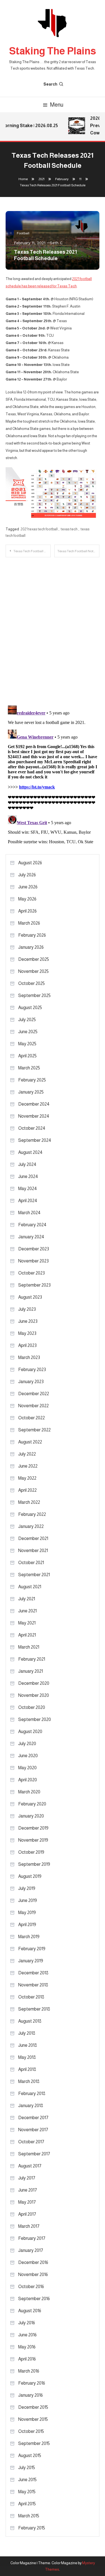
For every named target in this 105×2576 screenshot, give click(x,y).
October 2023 (32, 1273)
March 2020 (29, 1792)
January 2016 (31, 2395)
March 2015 (29, 2516)
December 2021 (33, 1538)
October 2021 (31, 1563)
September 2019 (34, 1864)
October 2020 (32, 1707)
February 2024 (32, 1225)
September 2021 (34, 1575)
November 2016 (33, 2274)
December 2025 (34, 959)
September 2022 (34, 1430)
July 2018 (27, 2033)
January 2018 (31, 2106)
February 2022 (32, 1514)
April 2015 (27, 2504)
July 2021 (27, 1599)
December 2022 (34, 1394)
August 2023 (30, 1297)
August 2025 (30, 1008)
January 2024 (31, 1237)
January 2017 (31, 2250)
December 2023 (34, 1249)
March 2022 (29, 1502)
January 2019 (31, 1961)
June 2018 (28, 2045)
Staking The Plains (53, 51)
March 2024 (29, 1213)
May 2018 (27, 2057)
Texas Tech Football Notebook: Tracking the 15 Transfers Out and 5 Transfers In (78, 551)
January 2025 (31, 1092)
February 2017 (32, 2238)
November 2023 (33, 1261)
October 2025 (32, 983)
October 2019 (31, 1852)
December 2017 (33, 2118)
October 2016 (31, 2287)
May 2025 (27, 1044)
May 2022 (27, 1478)
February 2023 (32, 1370)
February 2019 (32, 1949)
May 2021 (27, 1623)
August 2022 (30, 1442)
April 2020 (28, 1780)
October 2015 (31, 2431)
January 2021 (31, 1671)
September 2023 (34, 1285)
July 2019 (27, 1888)
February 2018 (32, 2093)
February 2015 (32, 2528)
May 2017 (27, 2202)
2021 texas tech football (39, 529)
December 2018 (33, 1973)
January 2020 (31, 1816)
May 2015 (27, 2492)
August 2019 (30, 1876)
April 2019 (27, 1925)
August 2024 (30, 1152)
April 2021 (27, 1635)
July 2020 (27, 1744)
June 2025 (28, 1032)
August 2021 (30, 1587)
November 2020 (34, 1695)
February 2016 (32, 2383)
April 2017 (27, 2214)
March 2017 (29, 2226)
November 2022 (33, 1406)
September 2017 (34, 2154)
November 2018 (33, 1985)
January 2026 (31, 947)
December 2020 (34, 1683)
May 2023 (27, 1333)
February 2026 (32, 935)
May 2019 (27, 1912)
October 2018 (31, 1997)
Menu (57, 105)
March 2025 (29, 1068)
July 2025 (27, 1020)
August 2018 (30, 2021)
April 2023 (27, 1345)
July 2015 (27, 2468)
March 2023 (29, 1357)
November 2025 (33, 971)
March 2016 (29, 2371)
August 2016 (30, 2311)
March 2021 (29, 1647)
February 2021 (32, 1659)
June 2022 (28, 1466)
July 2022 (27, 1454)
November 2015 (33, 2419)
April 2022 (27, 1490)
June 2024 (28, 1176)
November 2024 (34, 1116)
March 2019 (29, 1937)
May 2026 (27, 899)
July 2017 (27, 2178)
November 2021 (33, 1551)
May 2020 (27, 1768)
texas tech (69, 529)
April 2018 (27, 2069)
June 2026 (28, 887)
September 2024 (35, 1140)
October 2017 (31, 2142)
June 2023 (28, 1321)
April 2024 (28, 1201)
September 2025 (34, 995)
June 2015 (27, 2480)
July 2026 (27, 875)
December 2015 (33, 2407)
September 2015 (34, 2443)
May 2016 (27, 2347)
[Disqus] (53, 627)
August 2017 (30, 2166)
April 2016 (27, 2359)
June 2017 (28, 2190)
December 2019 (33, 1828)
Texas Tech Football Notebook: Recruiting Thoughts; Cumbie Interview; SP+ (32, 551)
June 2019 (28, 1900)
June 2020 (28, 1756)
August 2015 (30, 2455)
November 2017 (33, 2130)
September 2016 (34, 2299)
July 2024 (27, 1164)
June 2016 (27, 2335)
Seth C (56, 243)
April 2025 (27, 1056)
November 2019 (33, 1840)
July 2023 (27, 1309)
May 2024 (28, 1189)
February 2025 (32, 1080)
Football (23, 233)
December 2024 (34, 1104)
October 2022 (32, 1418)
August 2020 (30, 1732)
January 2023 (31, 1382)
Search (50, 84)
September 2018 (34, 2009)
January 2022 (31, 1526)
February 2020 (32, 1804)
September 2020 (35, 1719)
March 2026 (29, 923)
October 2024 (32, 1128)
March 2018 (29, 2081)
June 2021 (27, 1611)
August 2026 (30, 863)
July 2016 (27, 2323)
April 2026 (27, 911)
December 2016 (33, 2262)
